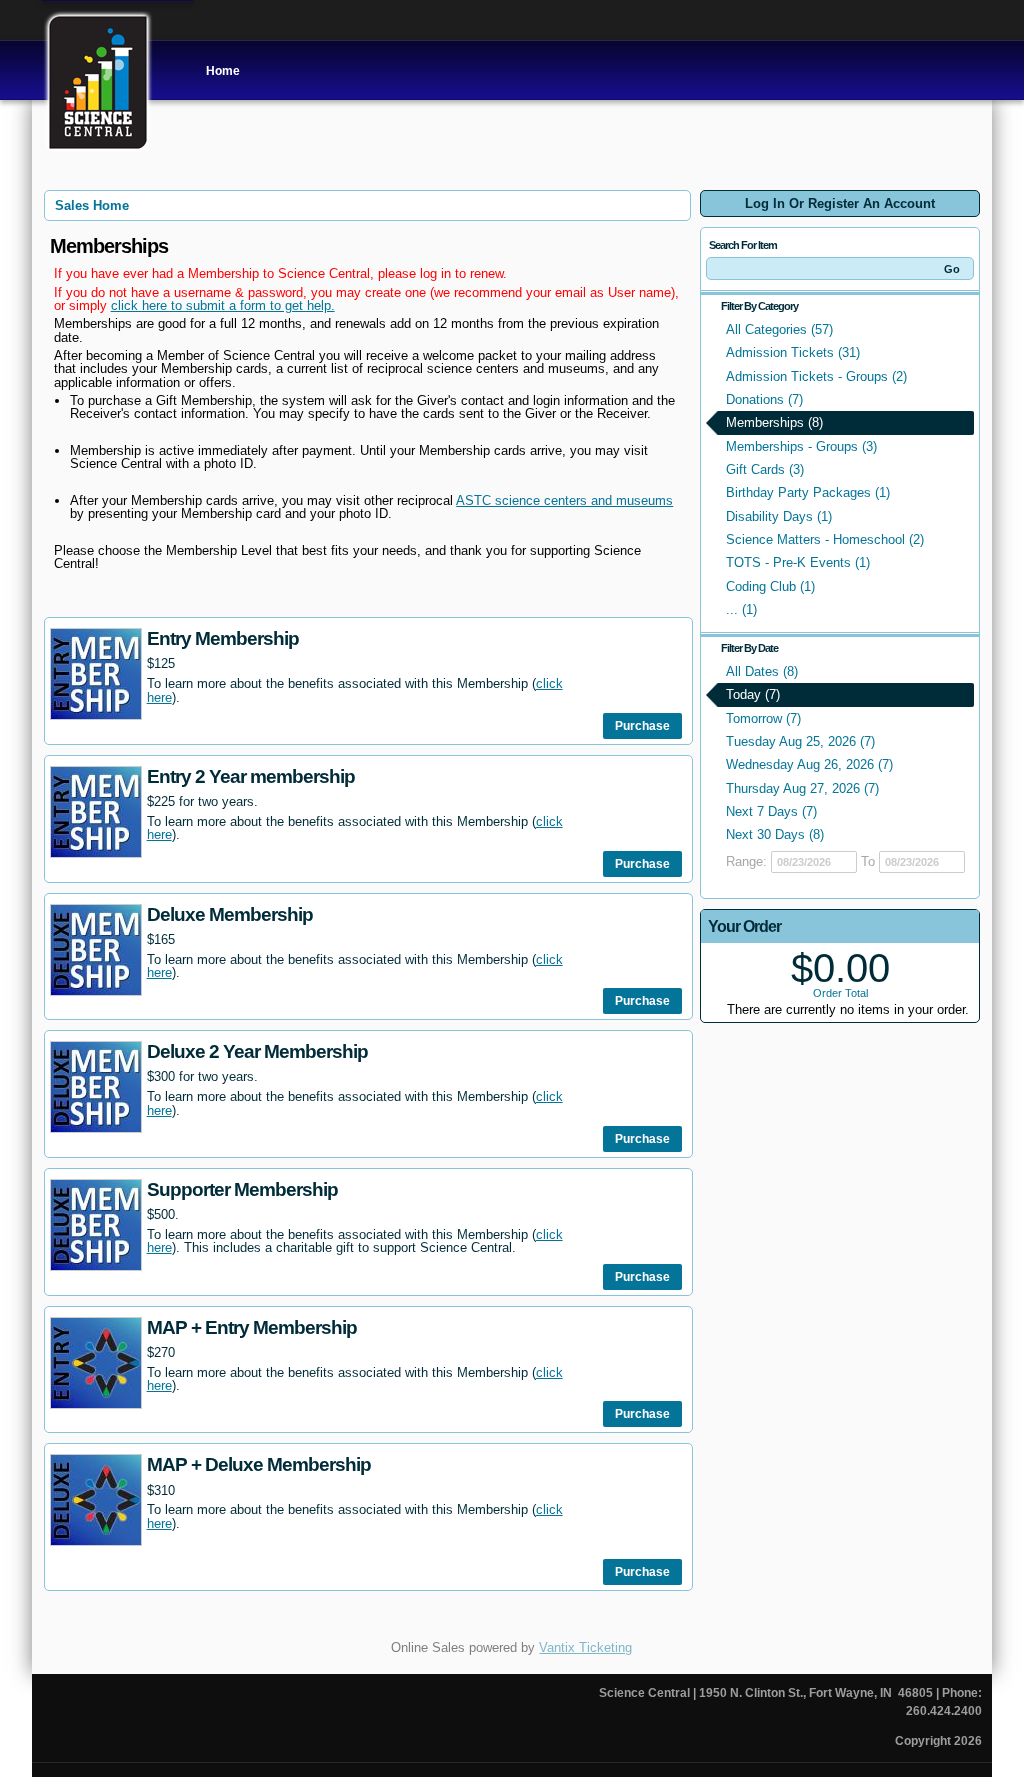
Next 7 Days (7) (771, 811)
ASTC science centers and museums (564, 500)
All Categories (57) (779, 329)
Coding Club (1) (770, 586)
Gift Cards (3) (765, 469)
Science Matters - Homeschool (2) (825, 539)
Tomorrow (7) (763, 718)
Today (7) (753, 694)
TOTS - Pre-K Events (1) (798, 562)
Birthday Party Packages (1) (808, 492)
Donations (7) (764, 399)
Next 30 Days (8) (775, 834)
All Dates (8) (762, 671)
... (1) (741, 609)
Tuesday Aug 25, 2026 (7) (800, 741)
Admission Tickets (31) (793, 352)
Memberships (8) (774, 422)
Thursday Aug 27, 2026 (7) (802, 788)
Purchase (642, 726)
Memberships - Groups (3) (801, 446)
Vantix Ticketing (585, 1647)
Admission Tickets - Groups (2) (816, 376)
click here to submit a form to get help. (223, 305)
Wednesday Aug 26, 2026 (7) (809, 764)
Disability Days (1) (779, 516)
